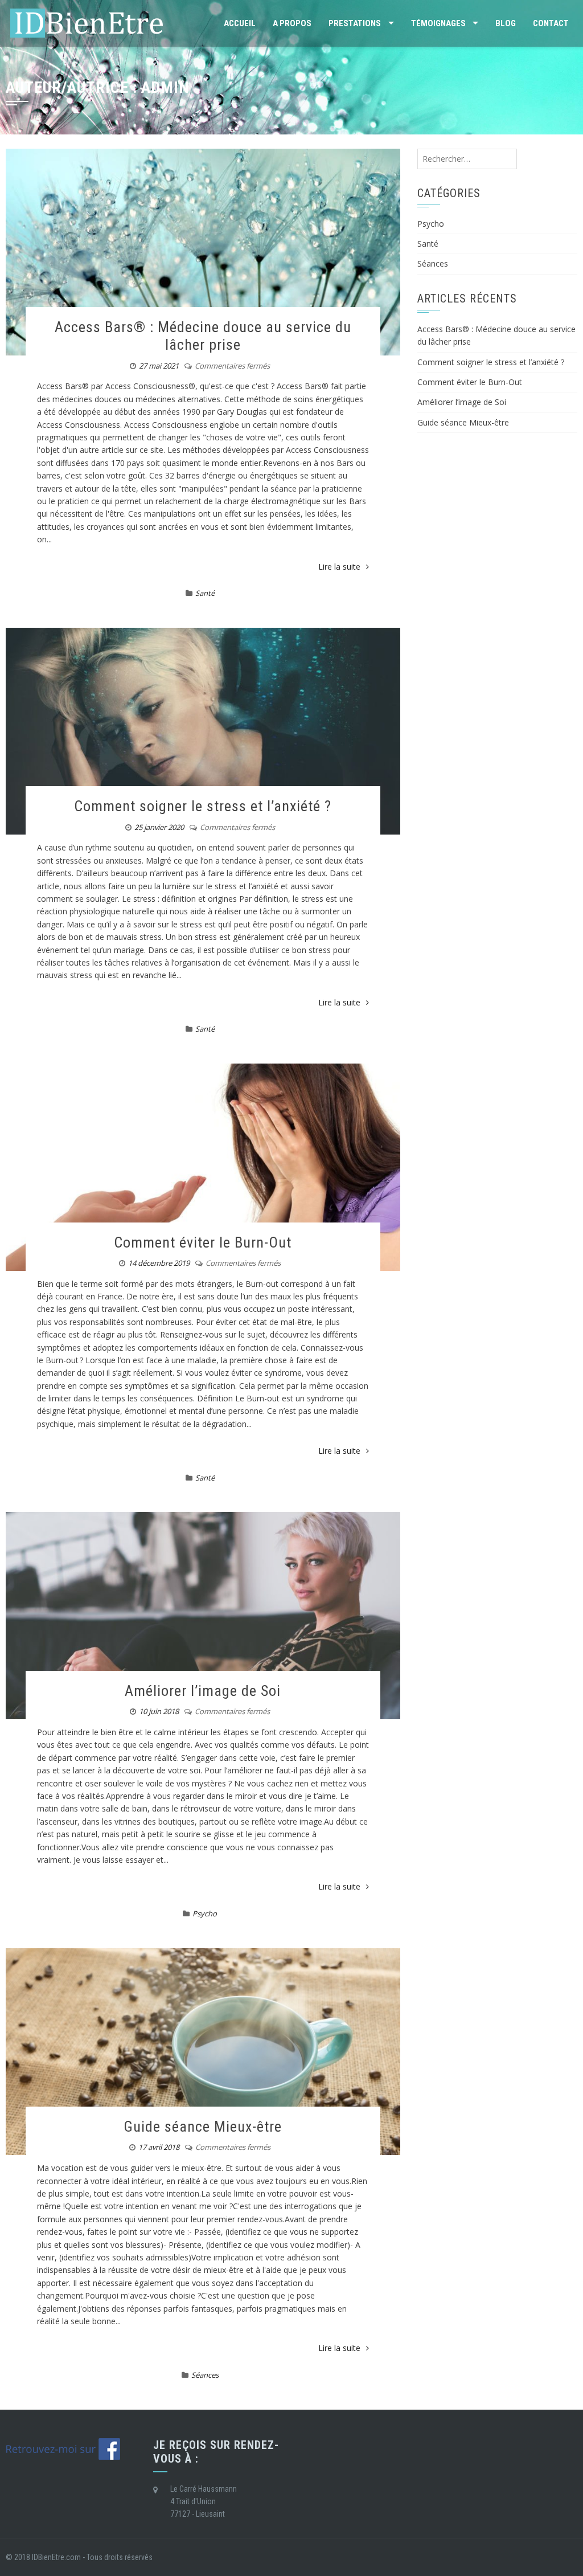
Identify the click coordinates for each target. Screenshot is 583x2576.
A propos (292, 23)
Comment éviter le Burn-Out (203, 1242)
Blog (506, 23)
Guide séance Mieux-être (203, 2127)
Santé (205, 593)
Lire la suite (339, 567)
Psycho (205, 1913)
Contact (551, 23)
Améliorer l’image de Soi (203, 1691)
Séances (205, 2375)
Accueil (240, 23)
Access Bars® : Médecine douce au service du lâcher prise (203, 336)
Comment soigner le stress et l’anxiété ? (203, 806)
